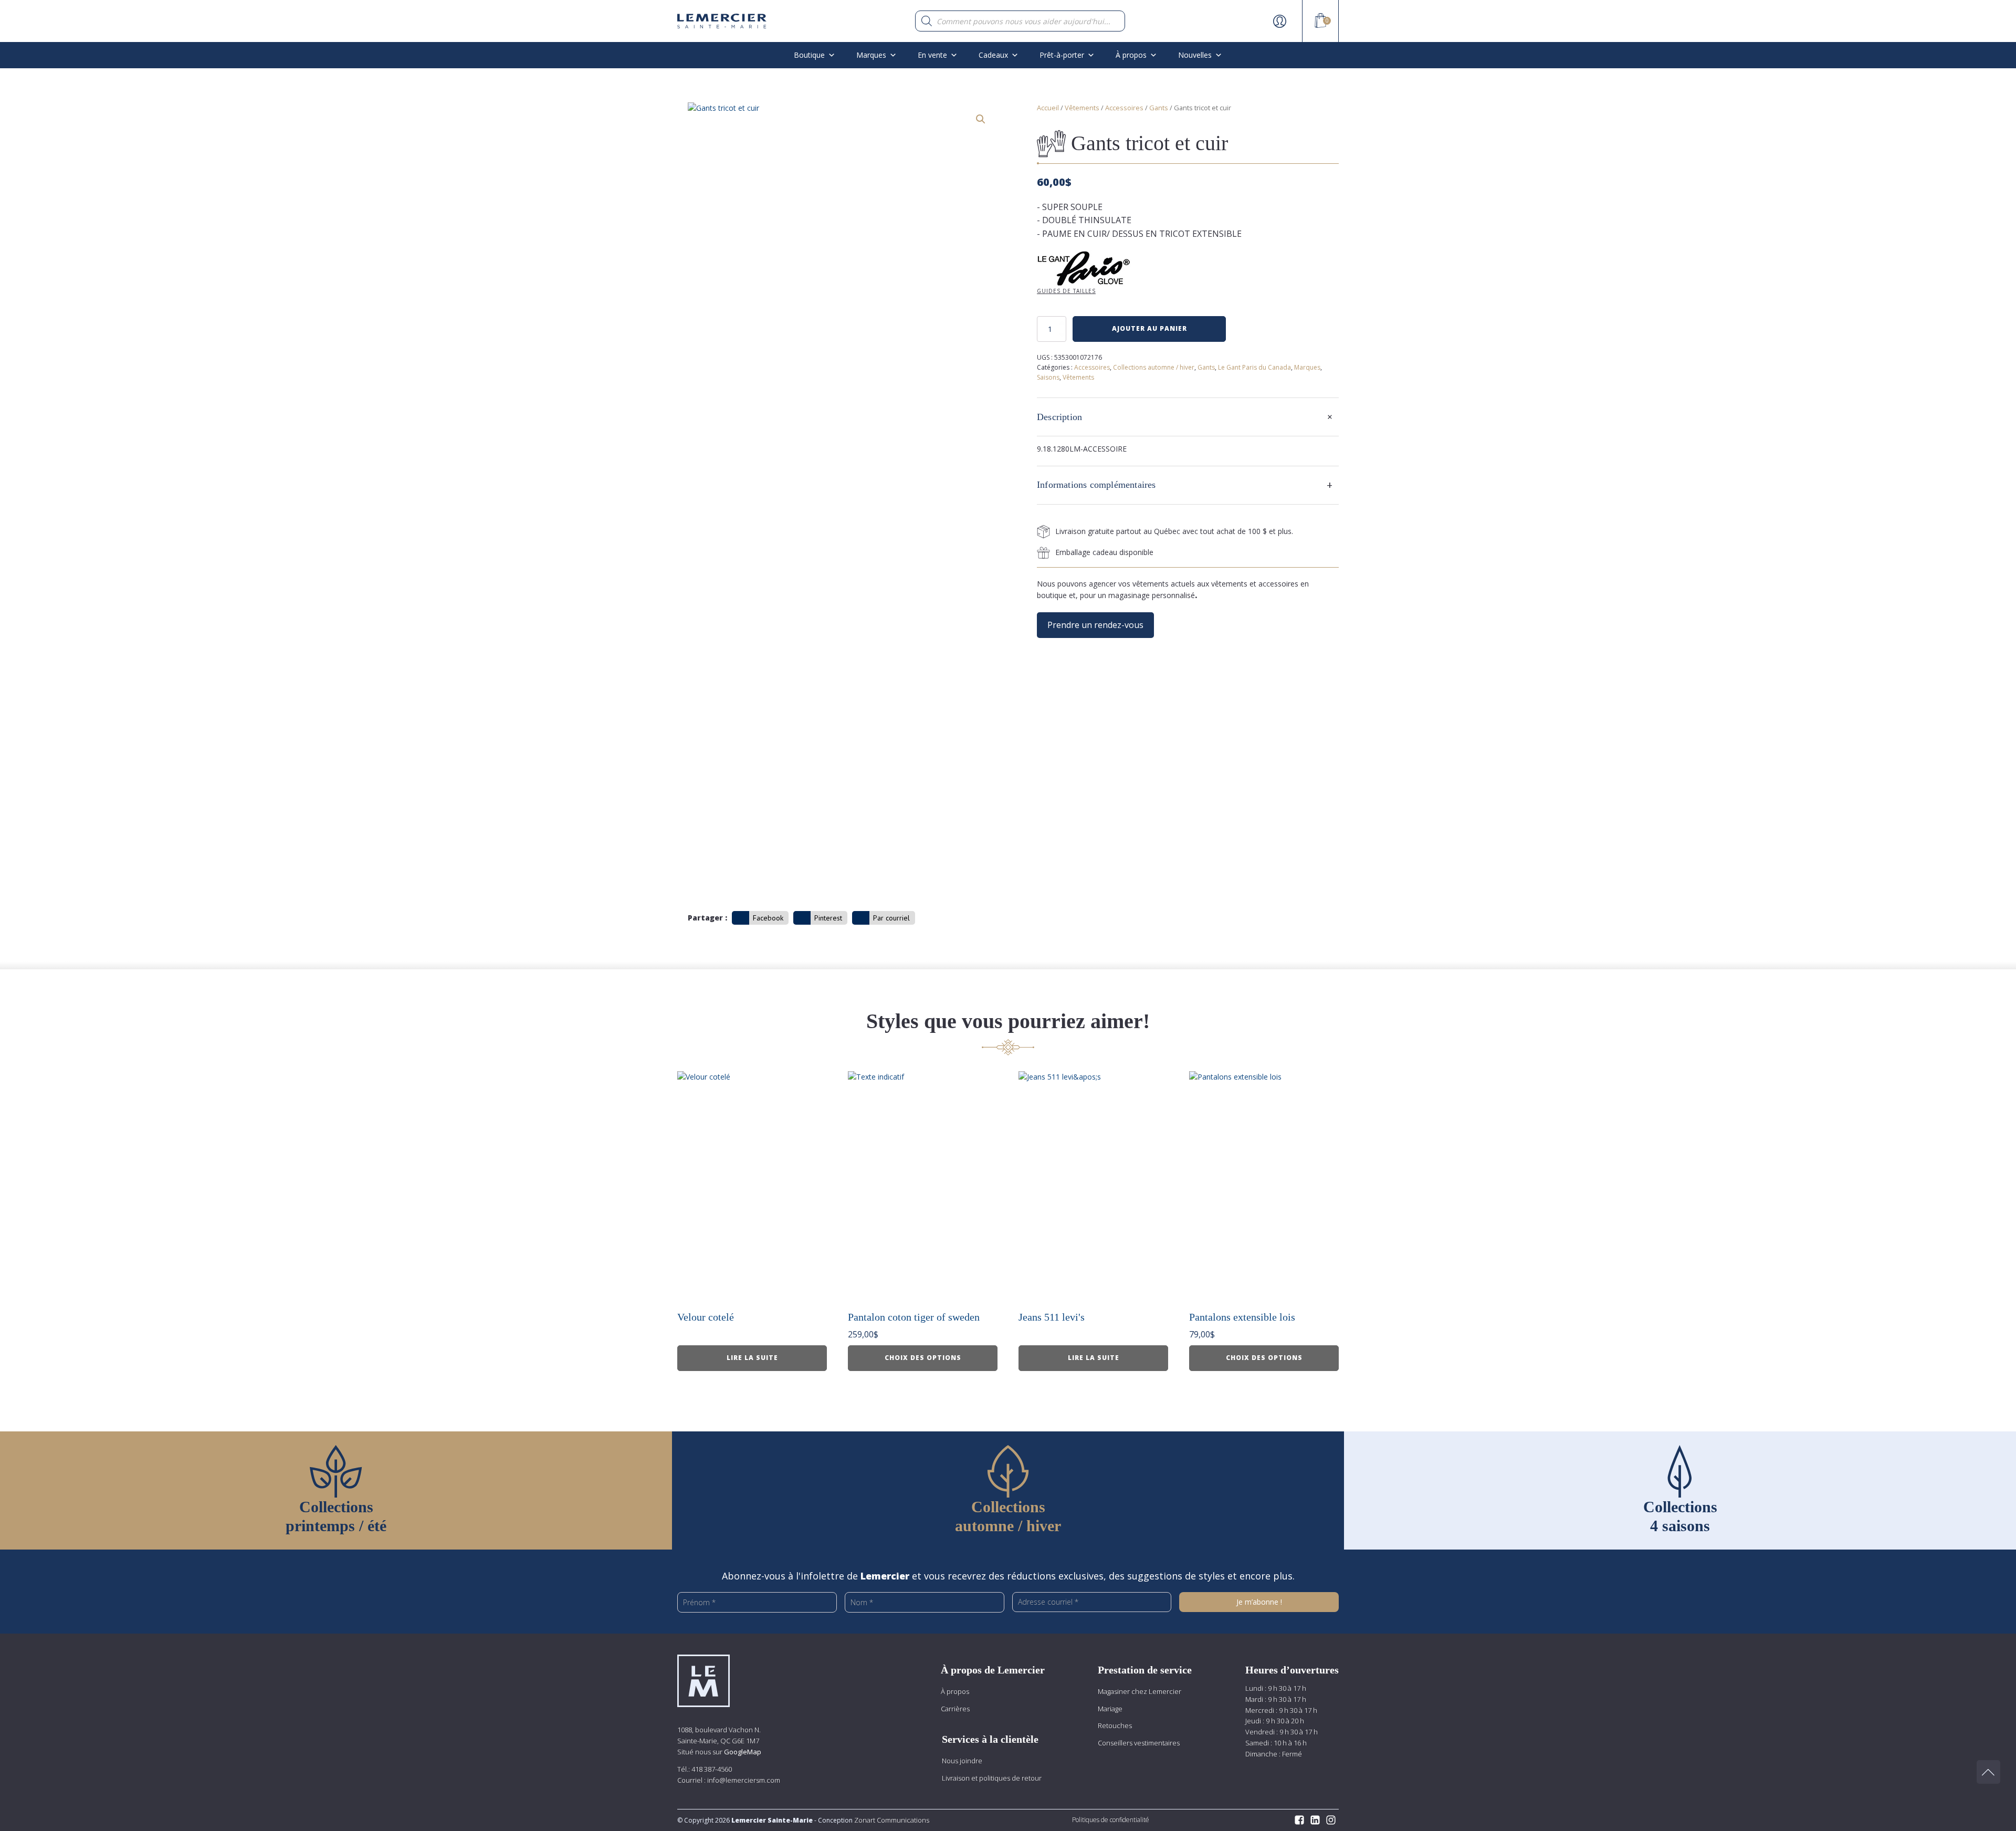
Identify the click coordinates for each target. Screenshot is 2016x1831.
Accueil (1048, 108)
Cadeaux (993, 55)
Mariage (1110, 1709)
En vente (932, 55)
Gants (1159, 108)
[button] (981, 119)
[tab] (1188, 417)
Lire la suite (752, 1358)
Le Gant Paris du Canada (1254, 367)
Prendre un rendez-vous (1095, 625)
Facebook (768, 918)
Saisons (1048, 377)
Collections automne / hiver (1154, 367)
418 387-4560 (712, 1769)
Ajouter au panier (1149, 328)
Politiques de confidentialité (1111, 1820)
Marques (871, 55)
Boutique (809, 55)
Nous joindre (962, 1761)
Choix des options (923, 1358)
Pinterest (828, 918)
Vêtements (1082, 108)
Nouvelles (1195, 55)
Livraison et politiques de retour (992, 1778)
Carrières (955, 1709)
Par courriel (891, 918)
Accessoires (1124, 108)
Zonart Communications (891, 1820)
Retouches (1115, 1725)
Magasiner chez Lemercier (1140, 1691)
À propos (955, 1691)
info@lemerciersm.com (744, 1780)
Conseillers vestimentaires (1139, 1743)
